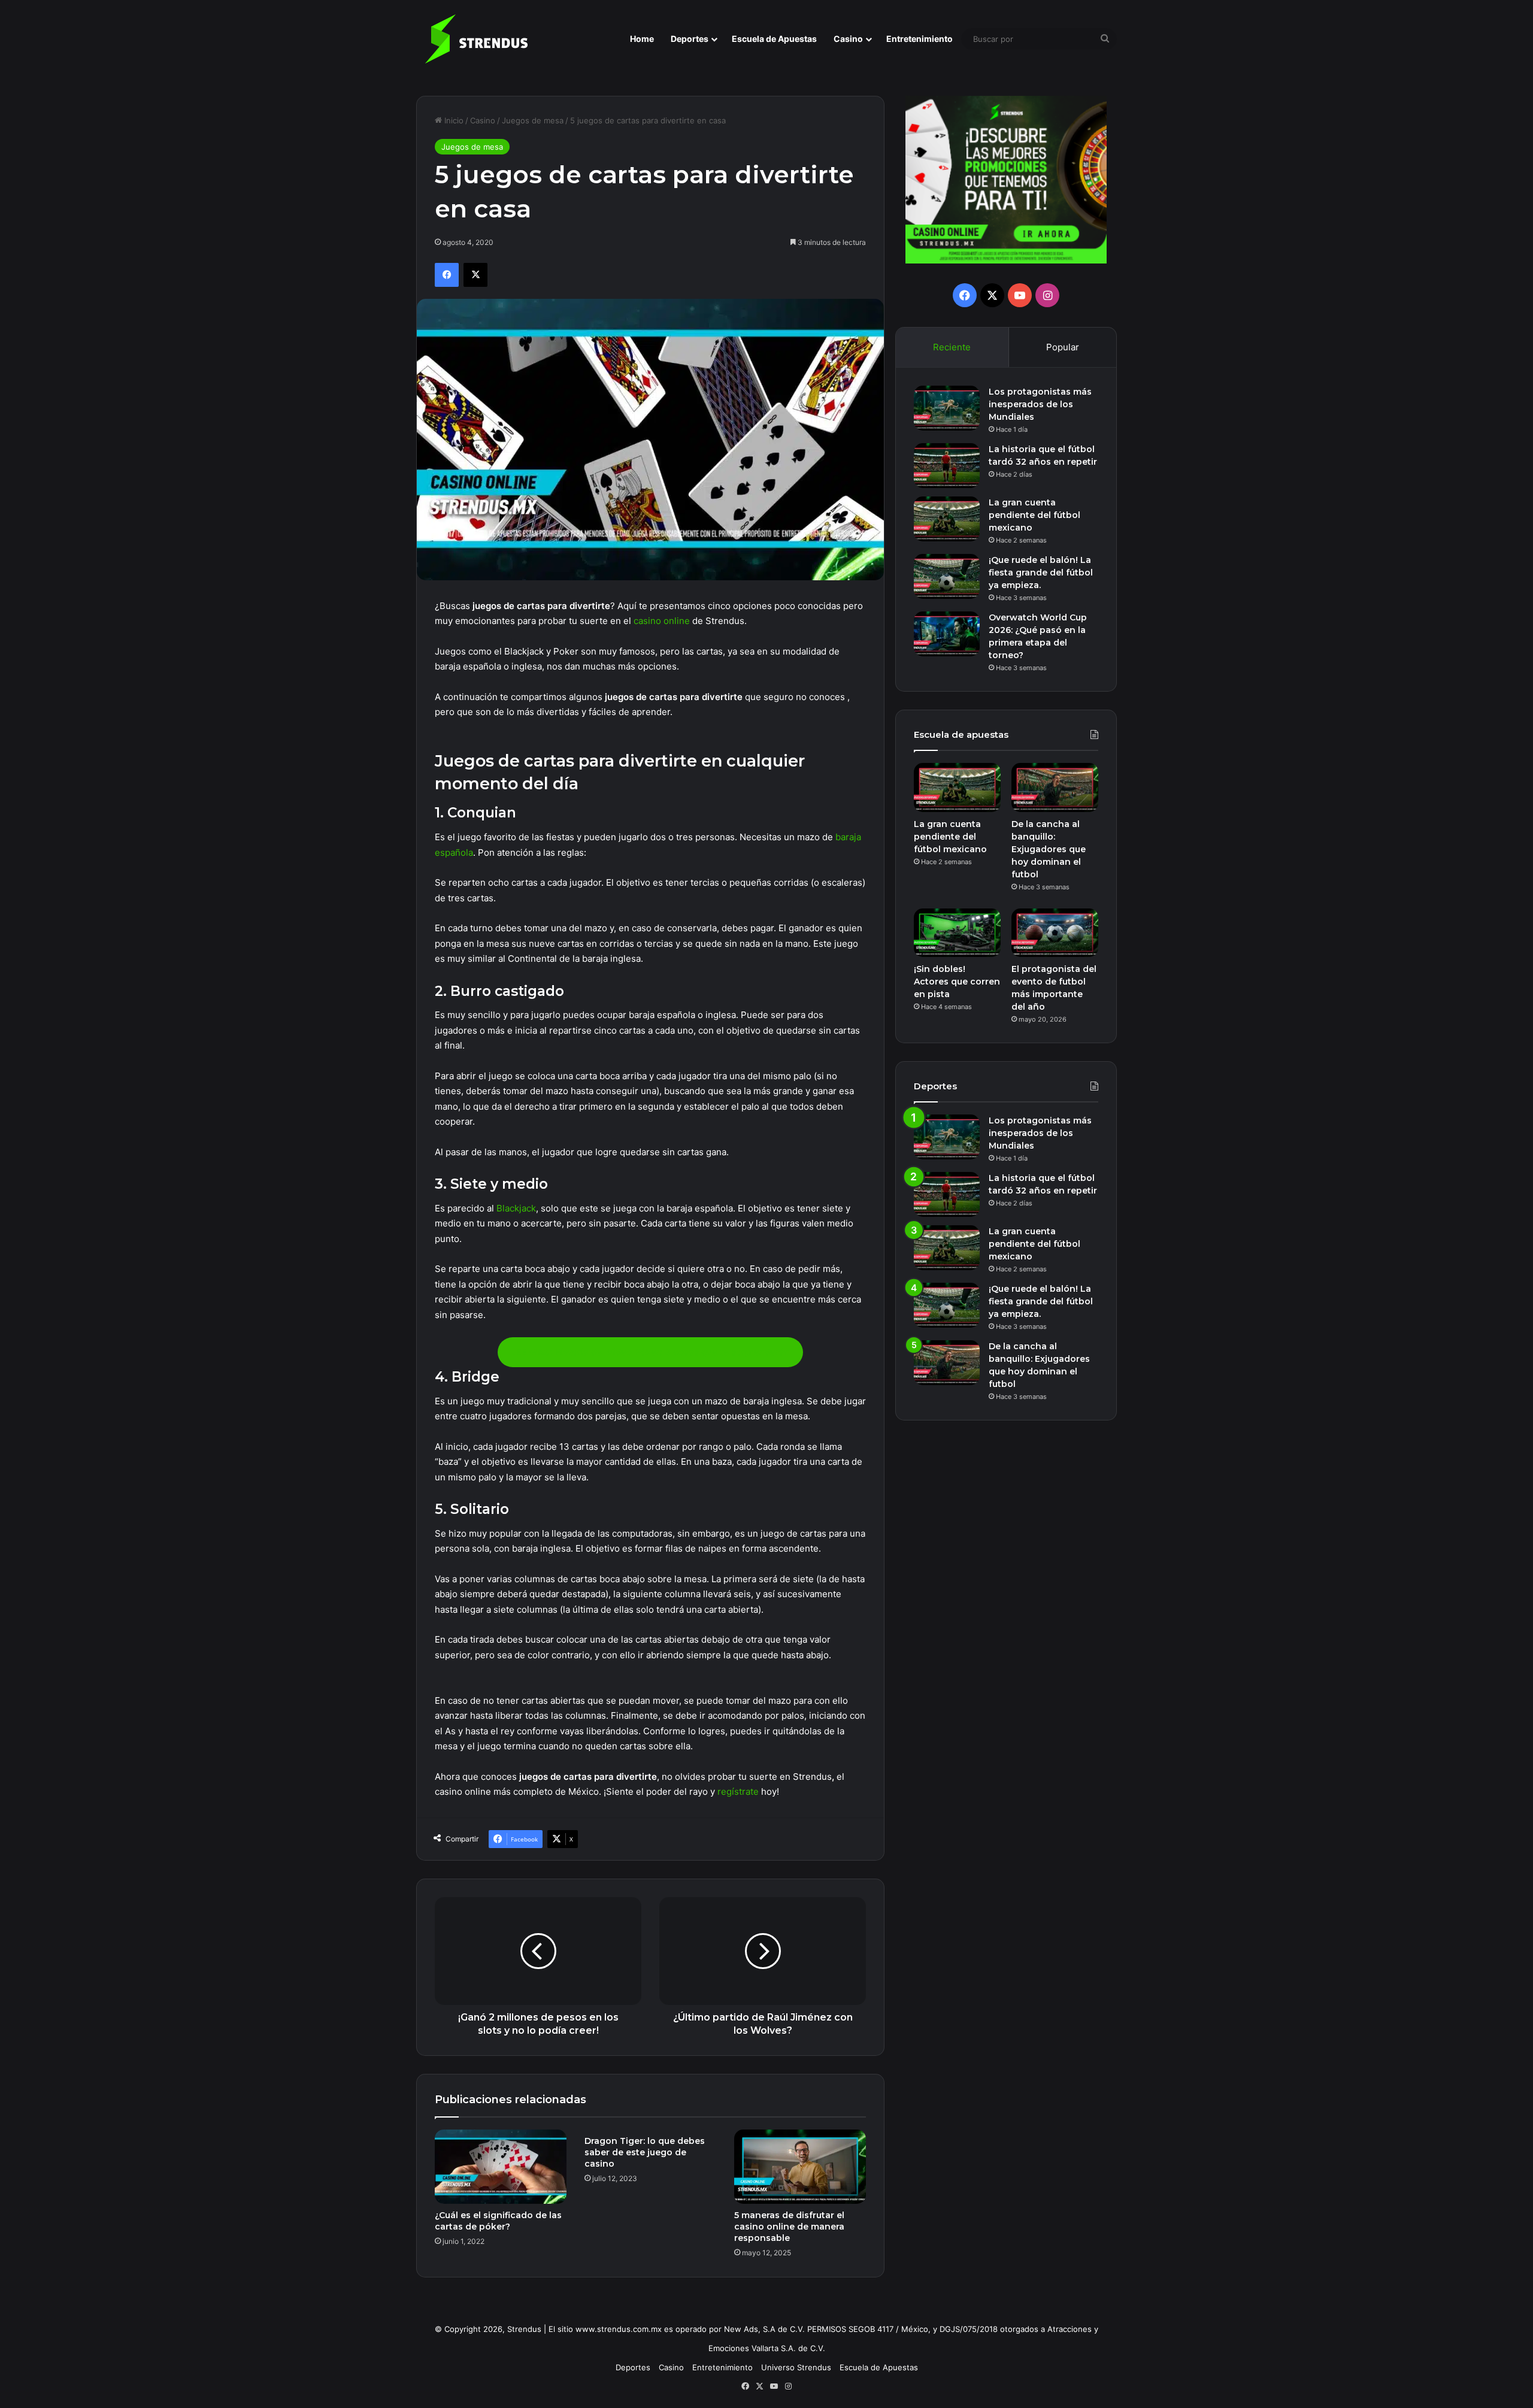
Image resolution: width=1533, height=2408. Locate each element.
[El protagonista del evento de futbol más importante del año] (1055, 933)
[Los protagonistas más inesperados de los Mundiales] (947, 408)
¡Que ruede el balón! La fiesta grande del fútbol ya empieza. (1041, 573)
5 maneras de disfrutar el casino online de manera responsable (789, 2227)
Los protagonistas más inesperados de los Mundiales (1040, 404)
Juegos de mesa (533, 120)
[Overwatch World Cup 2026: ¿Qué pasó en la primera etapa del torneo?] (947, 634)
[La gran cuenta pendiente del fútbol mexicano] (947, 519)
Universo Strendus (796, 2367)
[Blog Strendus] (476, 39)
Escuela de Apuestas (774, 39)
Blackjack (516, 1208)
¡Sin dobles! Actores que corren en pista (957, 982)
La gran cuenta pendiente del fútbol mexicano (1034, 515)
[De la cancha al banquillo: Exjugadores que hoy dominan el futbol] (1055, 787)
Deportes (690, 39)
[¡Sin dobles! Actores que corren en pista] (957, 933)
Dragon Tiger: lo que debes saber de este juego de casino (645, 2152)
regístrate (738, 1791)
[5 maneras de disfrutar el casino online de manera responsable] (800, 2167)
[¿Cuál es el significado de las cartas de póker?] (501, 2167)
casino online (662, 621)
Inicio (453, 120)
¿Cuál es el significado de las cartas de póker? (498, 2221)
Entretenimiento (920, 39)
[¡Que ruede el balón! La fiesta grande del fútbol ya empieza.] (947, 576)
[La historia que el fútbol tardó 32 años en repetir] (947, 466)
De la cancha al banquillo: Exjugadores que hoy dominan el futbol (1049, 849)
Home (642, 39)
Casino (848, 39)
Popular (1063, 347)
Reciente (952, 347)
